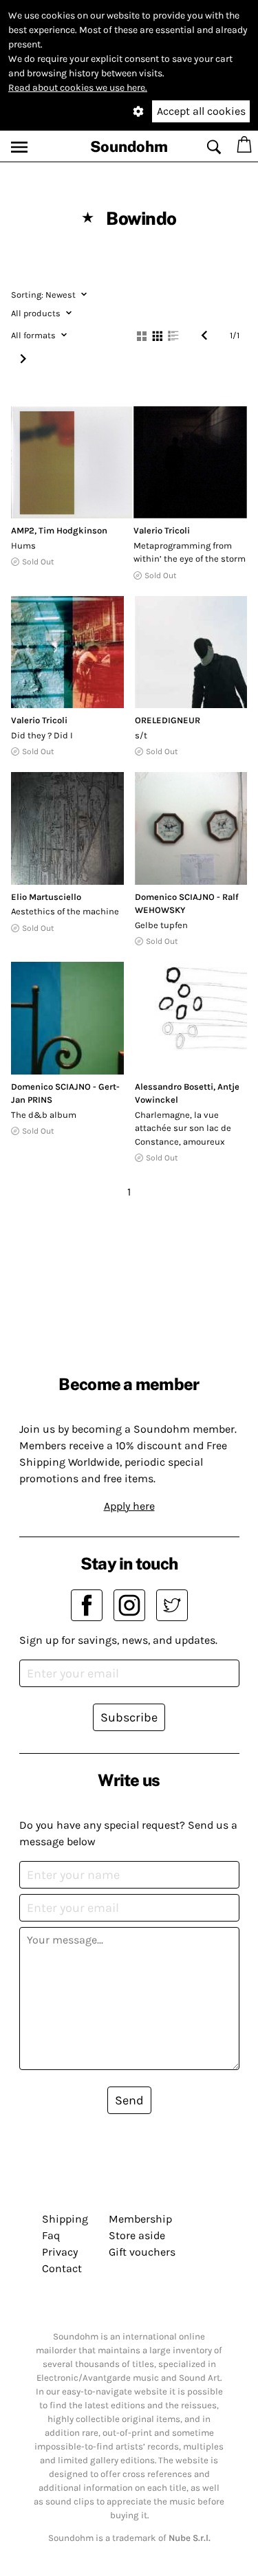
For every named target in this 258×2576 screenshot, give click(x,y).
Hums (23, 546)
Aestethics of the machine (65, 911)
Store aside (137, 2235)
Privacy (60, 2252)
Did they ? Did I (42, 735)
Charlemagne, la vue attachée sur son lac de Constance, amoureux (183, 1128)
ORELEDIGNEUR (168, 720)
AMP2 (23, 530)
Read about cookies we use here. (78, 88)
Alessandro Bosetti (174, 1087)
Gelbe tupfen (161, 925)
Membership (140, 2219)
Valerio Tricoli (162, 530)
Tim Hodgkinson (73, 530)
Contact (62, 2268)
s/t (141, 735)
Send (129, 2100)
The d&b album (44, 1115)
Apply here (129, 1506)
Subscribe (129, 1717)
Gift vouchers (142, 2252)
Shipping (65, 2219)
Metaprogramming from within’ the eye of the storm (190, 552)
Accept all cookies (201, 111)
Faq (51, 2235)
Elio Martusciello (46, 897)
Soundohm (129, 146)
